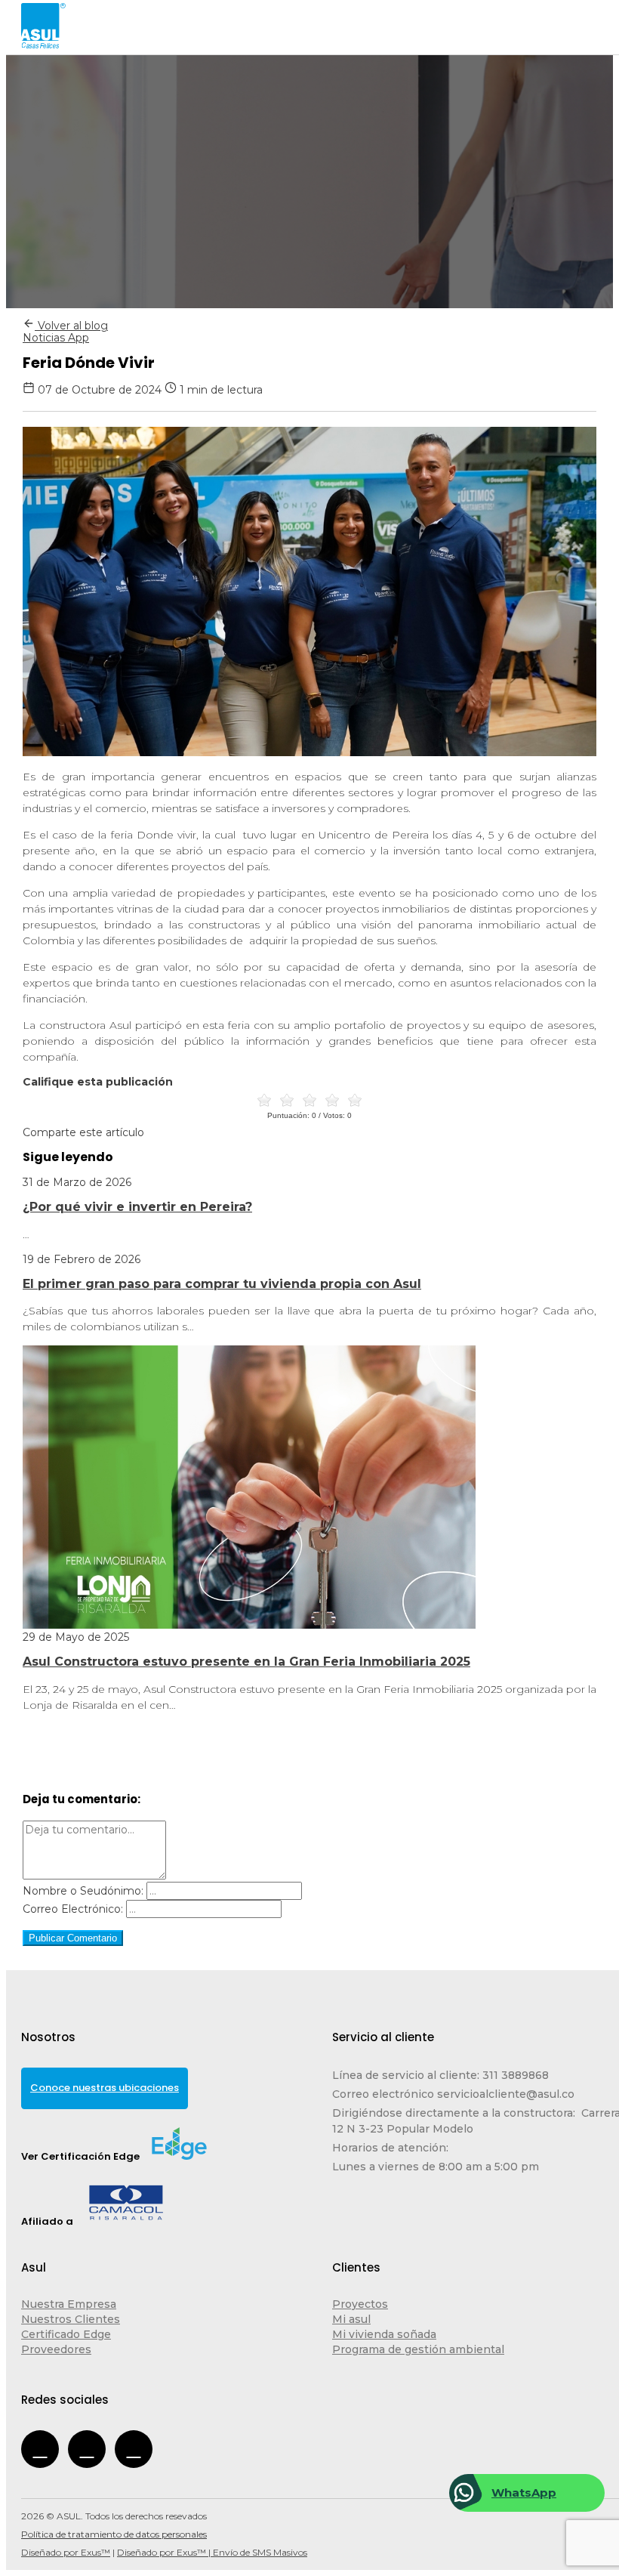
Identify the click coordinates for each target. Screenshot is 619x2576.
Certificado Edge (66, 2334)
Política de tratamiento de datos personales (114, 2534)
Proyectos (360, 2304)
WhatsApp (524, 2493)
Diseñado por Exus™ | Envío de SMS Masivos (212, 2552)
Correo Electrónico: (73, 1909)
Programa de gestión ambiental (418, 2349)
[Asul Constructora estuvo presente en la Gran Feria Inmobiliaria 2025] (249, 1625)
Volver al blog (71, 326)
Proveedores (56, 2349)
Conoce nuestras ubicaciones (105, 2088)
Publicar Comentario (73, 1938)
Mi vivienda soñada (384, 2334)
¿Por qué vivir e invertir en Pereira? (137, 1207)
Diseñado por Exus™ (66, 2552)
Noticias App (56, 338)
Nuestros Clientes (71, 2319)
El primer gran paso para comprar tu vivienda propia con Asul (222, 1284)
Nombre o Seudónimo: (83, 1891)
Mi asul (351, 2319)
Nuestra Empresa (69, 2304)
